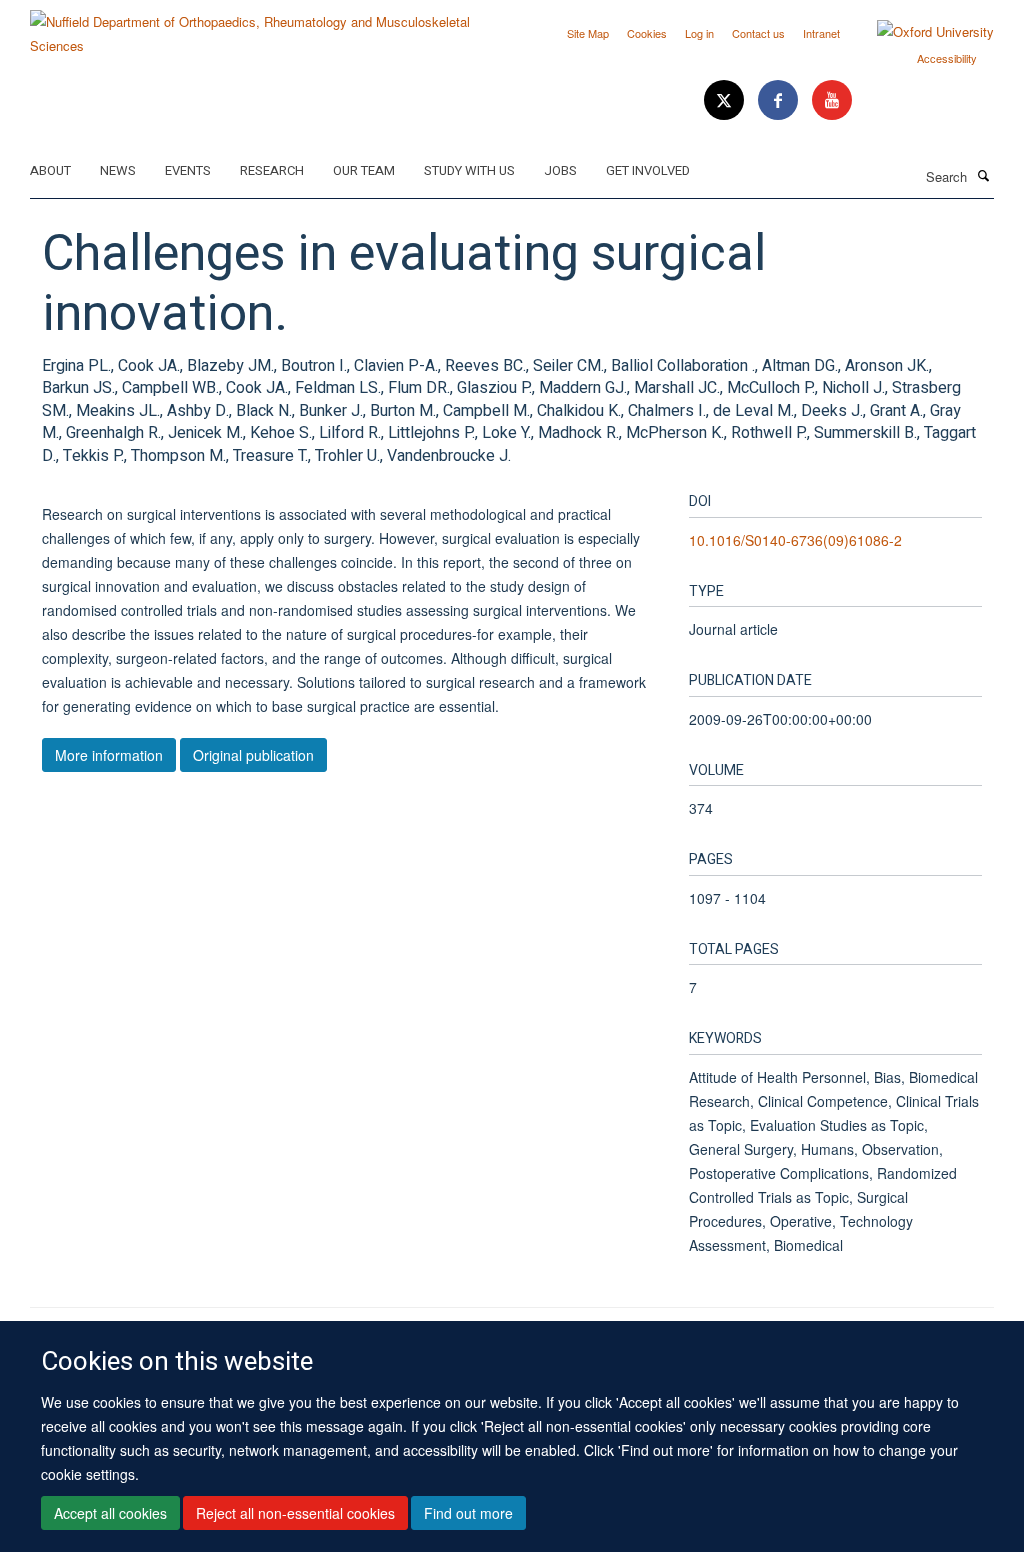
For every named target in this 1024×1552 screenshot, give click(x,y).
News (118, 170)
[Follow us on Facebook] (780, 100)
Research (272, 170)
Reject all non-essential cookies (295, 1513)
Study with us (469, 170)
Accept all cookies (110, 1513)
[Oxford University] (920, 32)
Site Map (588, 33)
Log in (699, 33)
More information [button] (109, 755)
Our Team (364, 170)
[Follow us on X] (726, 100)
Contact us (758, 33)
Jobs (560, 170)
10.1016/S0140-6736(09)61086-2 (795, 540)
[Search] (983, 175)
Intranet (821, 33)
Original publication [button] (253, 755)
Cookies (647, 33)
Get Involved (648, 170)
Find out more (468, 1513)
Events (188, 170)
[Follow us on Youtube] (832, 100)
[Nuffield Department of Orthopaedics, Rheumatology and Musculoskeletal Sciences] (263, 26)
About (50, 170)
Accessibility (947, 58)
